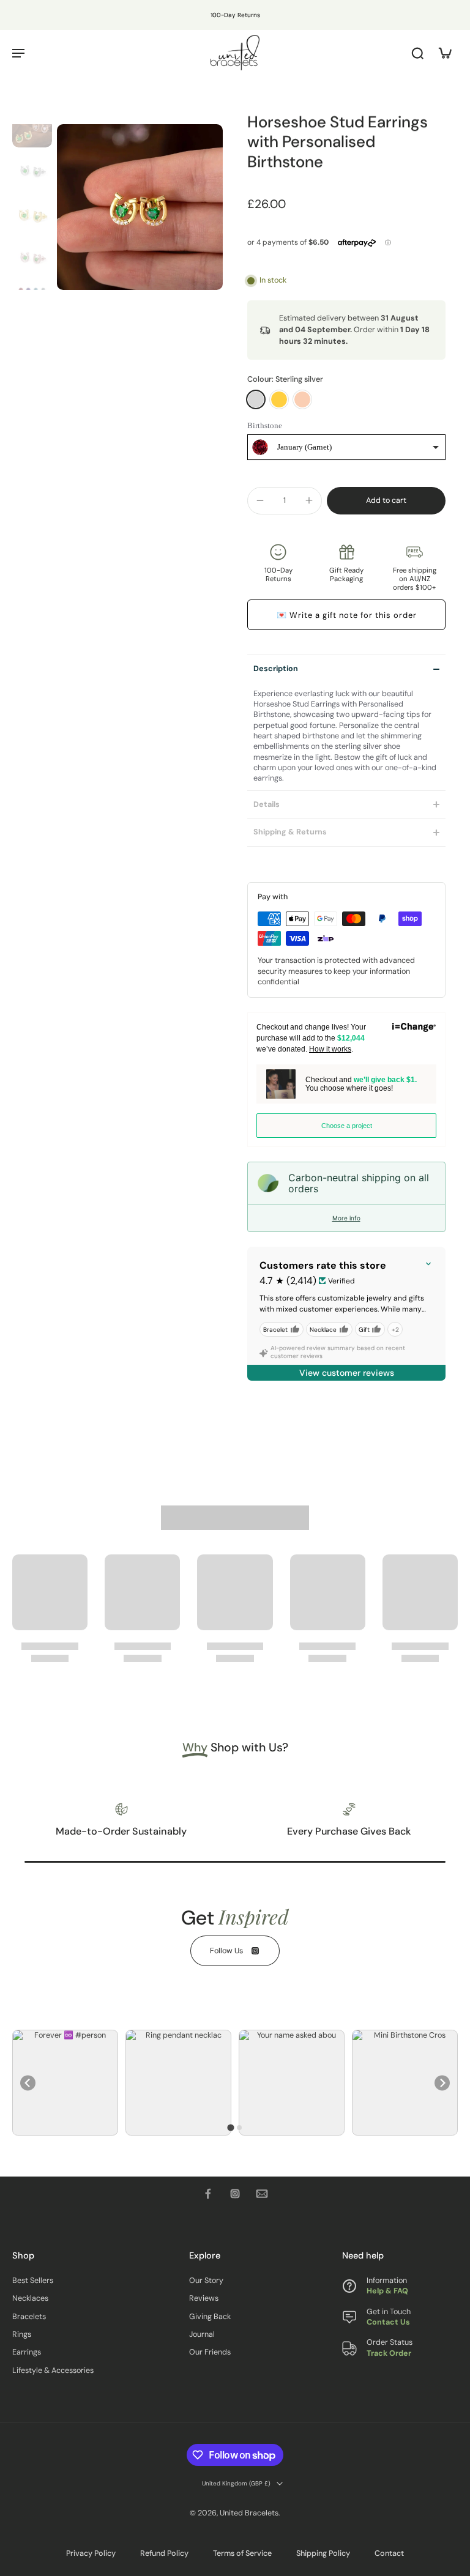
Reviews (204, 2299)
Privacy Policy (91, 2553)
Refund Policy (164, 2553)
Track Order (389, 2353)
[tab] (230, 2128)
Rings (22, 2335)
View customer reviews (347, 1373)
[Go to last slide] (28, 2083)
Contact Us (388, 2323)
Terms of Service (242, 2553)
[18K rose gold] (302, 399)
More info (346, 1218)
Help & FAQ (387, 2292)
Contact (389, 2553)
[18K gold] (279, 399)
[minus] (260, 500)
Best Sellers (33, 2281)
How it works (330, 1049)
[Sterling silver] (256, 399)
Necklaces (30, 2299)
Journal (202, 2335)
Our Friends (210, 2353)
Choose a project (347, 1126)
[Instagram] (235, 2194)
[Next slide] (442, 2083)
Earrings (27, 2353)
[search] (417, 53)
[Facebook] (208, 2194)
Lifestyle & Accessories (53, 2370)
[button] (386, 501)
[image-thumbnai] (32, 128)
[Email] (262, 2194)
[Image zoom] (140, 207)
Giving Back (210, 2317)
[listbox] (346, 447)
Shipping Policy (323, 2553)
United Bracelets (249, 2514)
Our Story (206, 2281)
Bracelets (29, 2317)
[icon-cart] (444, 53)
